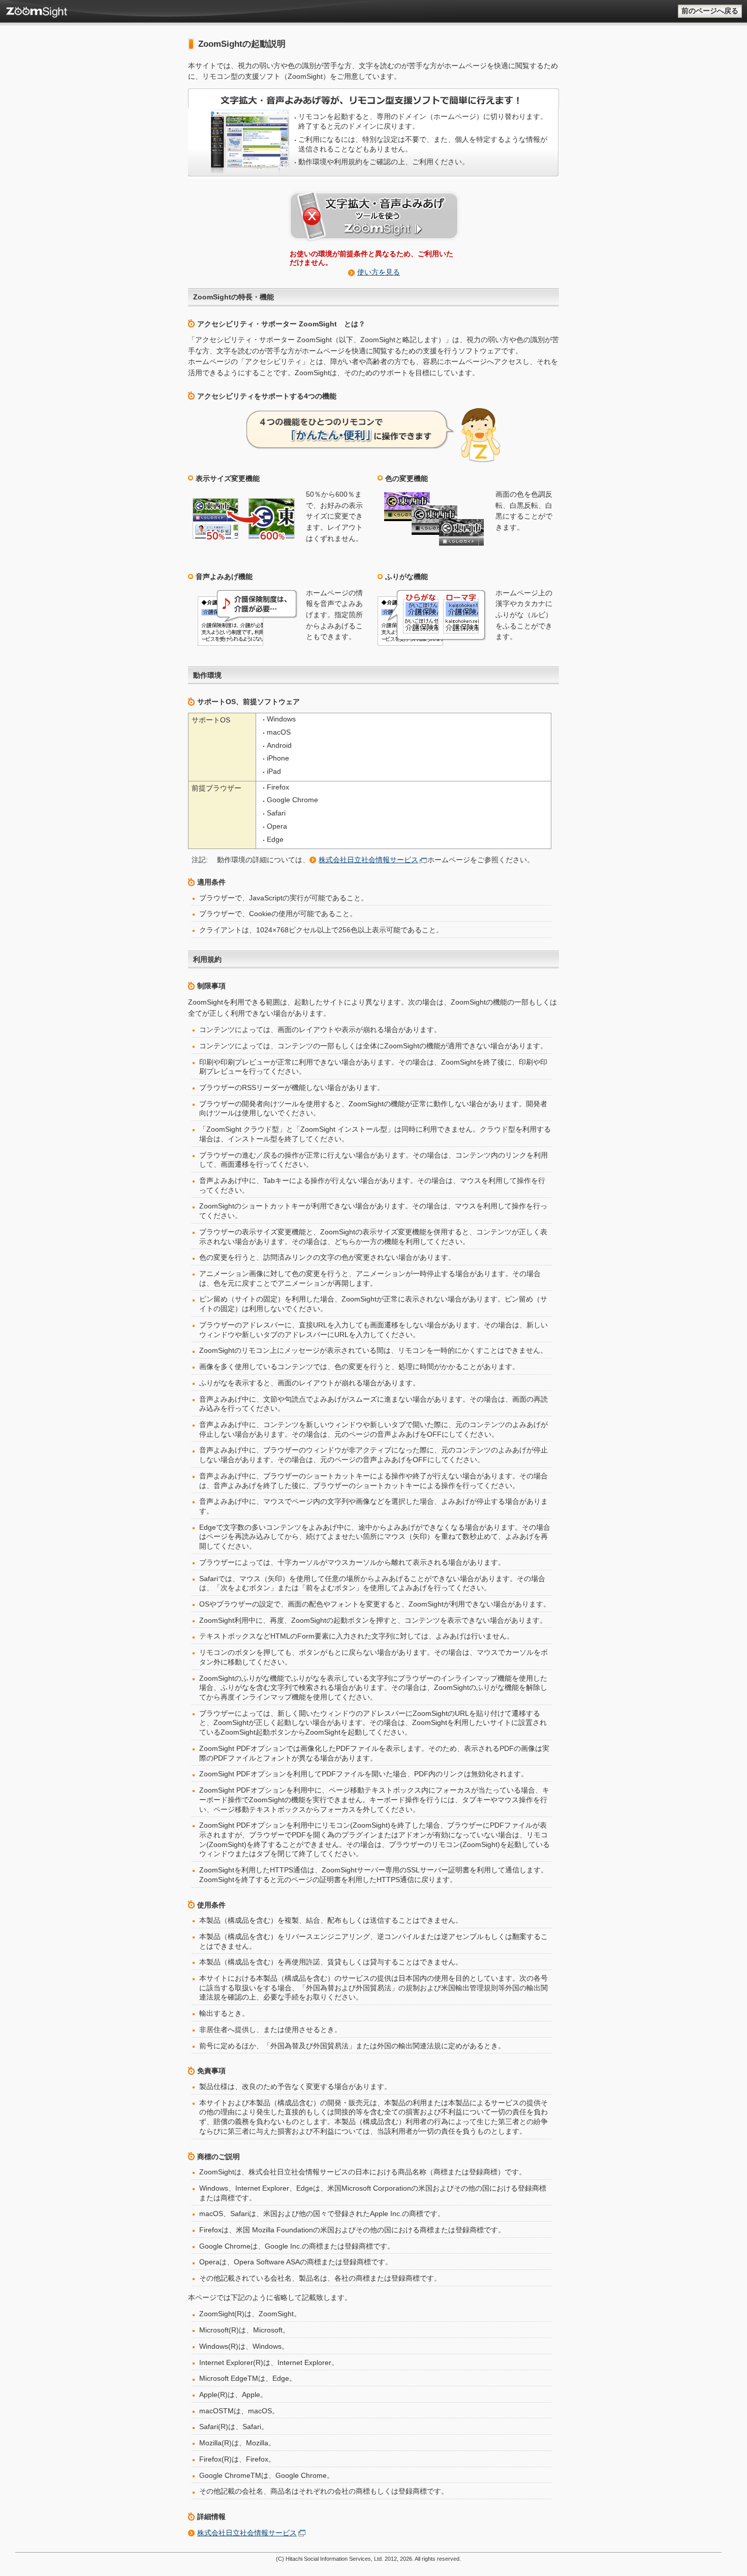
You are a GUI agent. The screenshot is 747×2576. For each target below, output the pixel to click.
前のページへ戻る (710, 11)
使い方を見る (379, 272)
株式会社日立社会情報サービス (368, 860)
